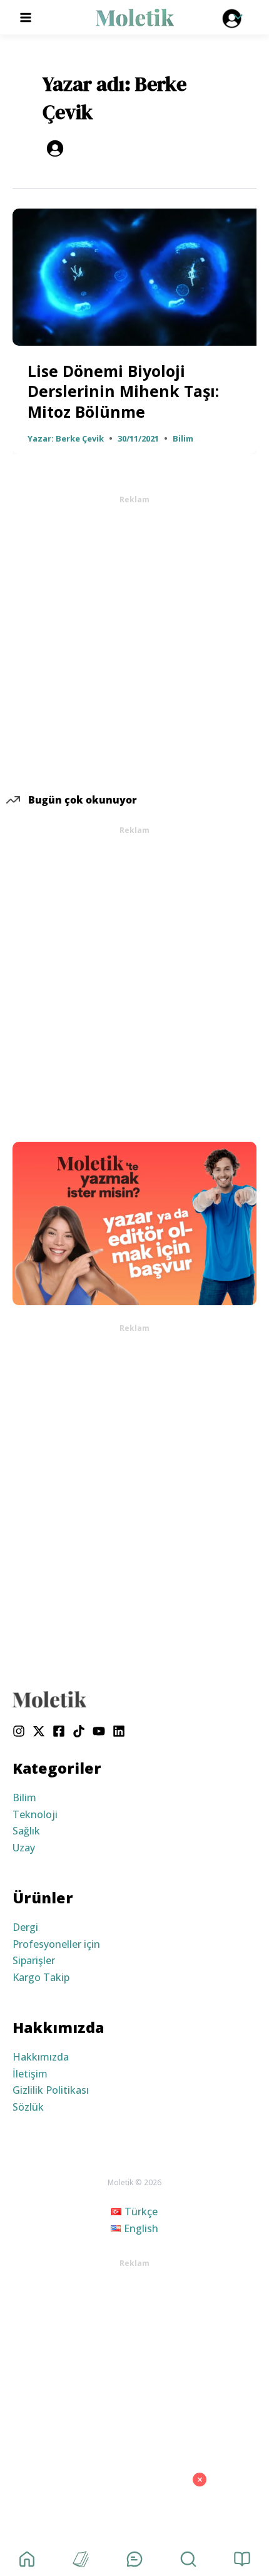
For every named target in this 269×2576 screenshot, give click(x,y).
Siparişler (34, 1960)
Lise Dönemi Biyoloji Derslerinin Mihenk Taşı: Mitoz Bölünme (123, 391)
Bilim (183, 438)
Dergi (25, 1927)
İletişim (30, 2074)
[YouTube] (99, 1731)
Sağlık (26, 1831)
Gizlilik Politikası (51, 2090)
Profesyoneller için (56, 1944)
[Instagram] (19, 1731)
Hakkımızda (41, 2057)
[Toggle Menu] (235, 18)
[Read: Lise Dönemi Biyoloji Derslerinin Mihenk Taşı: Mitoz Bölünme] (134, 276)
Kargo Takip (41, 1977)
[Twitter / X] (39, 1731)
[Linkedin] (119, 1731)
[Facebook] (59, 1731)
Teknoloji (35, 1814)
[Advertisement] (134, 640)
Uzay (24, 1848)
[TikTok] (79, 1731)
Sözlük (28, 2107)
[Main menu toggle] (26, 17)
